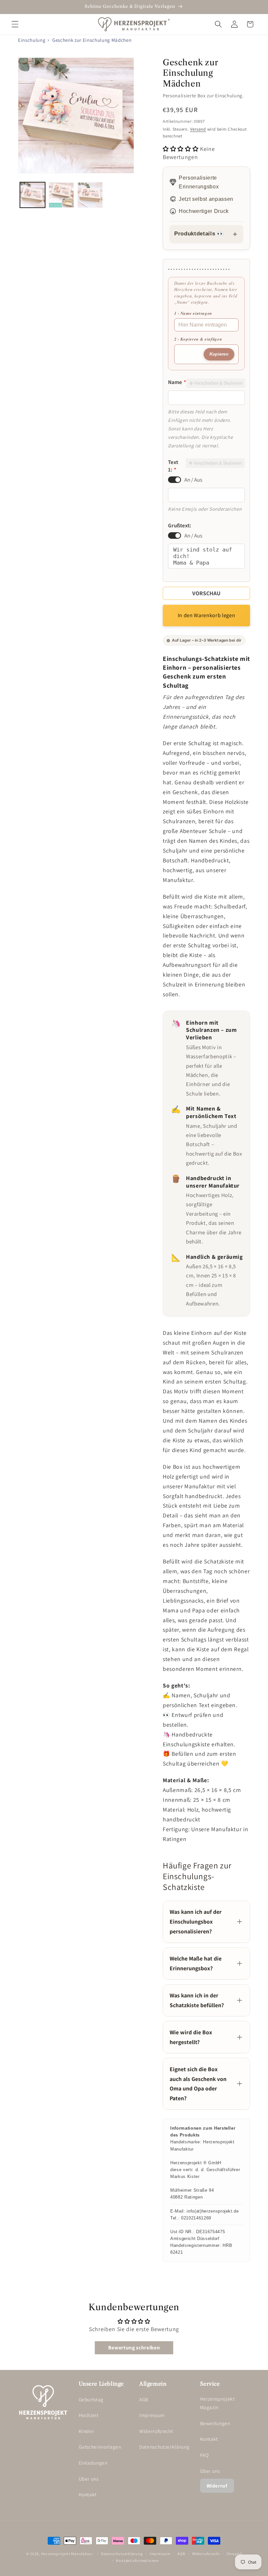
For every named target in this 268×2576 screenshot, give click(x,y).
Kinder (86, 2431)
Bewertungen (215, 2423)
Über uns (89, 2479)
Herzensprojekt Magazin (218, 2403)
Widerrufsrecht (156, 2431)
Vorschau (206, 593)
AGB (144, 2399)
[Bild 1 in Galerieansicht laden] (33, 195)
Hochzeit (89, 2415)
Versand (198, 129)
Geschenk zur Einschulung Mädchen (92, 40)
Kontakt (88, 2494)
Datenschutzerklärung (164, 2447)
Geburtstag (91, 2399)
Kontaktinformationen (137, 2560)
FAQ (204, 2455)
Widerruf (217, 2486)
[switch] (175, 480)
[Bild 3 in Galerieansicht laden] (90, 195)
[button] (15, 24)
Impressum (152, 2415)
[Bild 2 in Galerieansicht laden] (61, 195)
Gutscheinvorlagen (100, 2447)
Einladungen (93, 2463)
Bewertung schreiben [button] (134, 2348)
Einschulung (32, 40)
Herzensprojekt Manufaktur (67, 2554)
